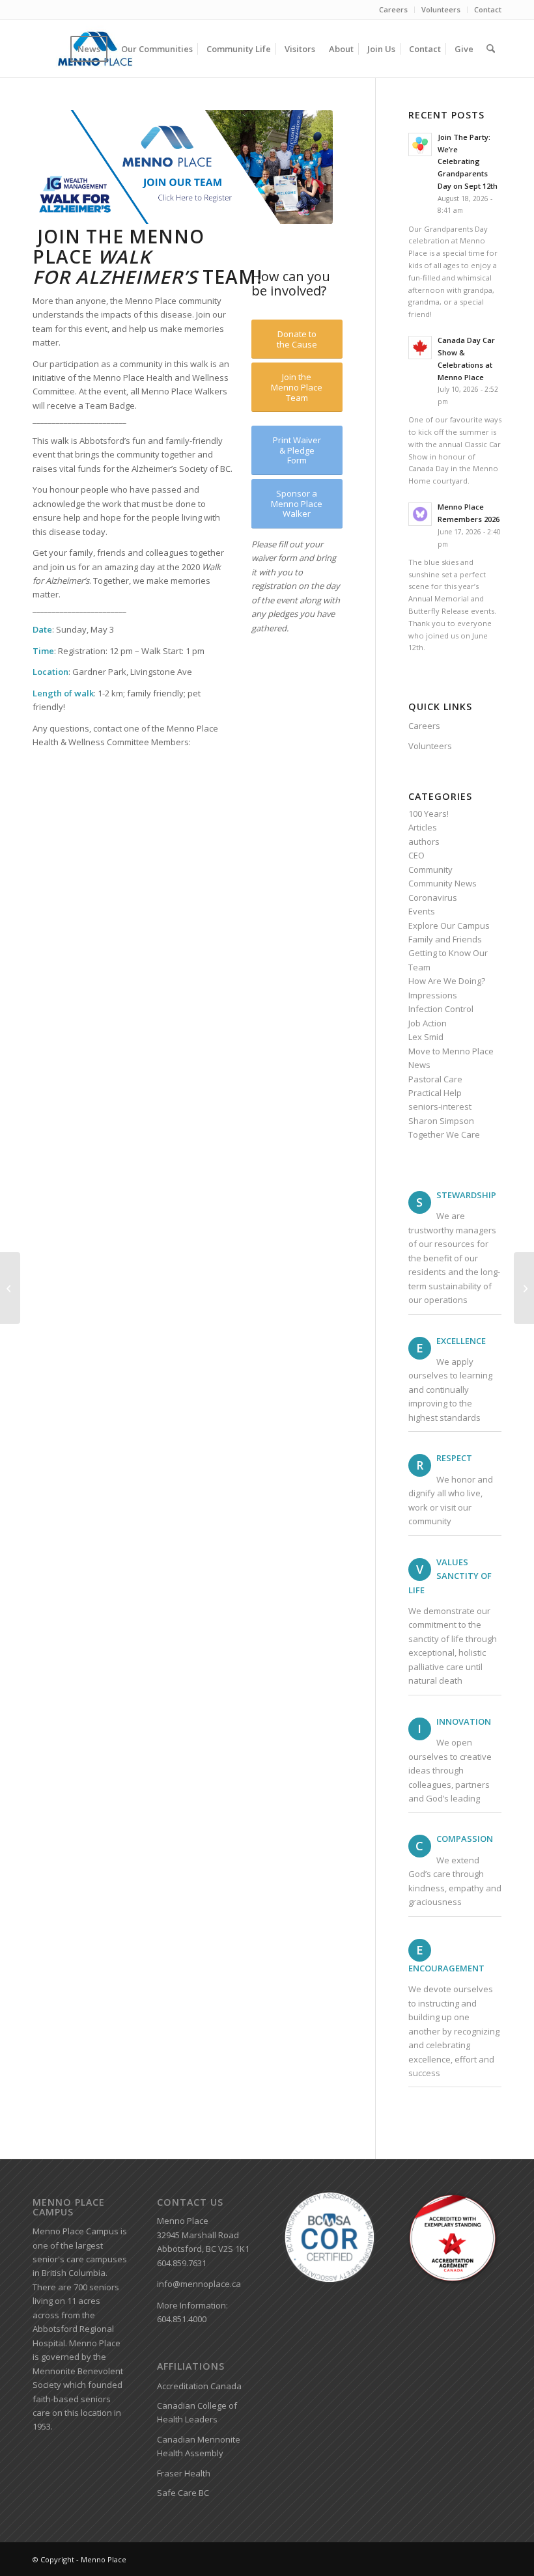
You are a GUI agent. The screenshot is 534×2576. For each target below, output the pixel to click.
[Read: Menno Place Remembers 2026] (420, 514)
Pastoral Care (435, 1079)
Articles (423, 827)
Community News (443, 883)
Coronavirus (433, 897)
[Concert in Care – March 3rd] (10, 1288)
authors (424, 842)
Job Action (428, 1023)
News (419, 1065)
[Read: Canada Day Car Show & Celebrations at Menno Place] (420, 348)
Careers (393, 9)
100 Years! (429, 814)
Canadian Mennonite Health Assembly (199, 2446)
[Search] (491, 49)
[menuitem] (394, 10)
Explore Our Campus (449, 925)
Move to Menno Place (451, 1051)
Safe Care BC (183, 2493)
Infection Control (441, 1009)
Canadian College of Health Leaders (197, 2412)
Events (422, 911)
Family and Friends (445, 939)
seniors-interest (440, 1106)
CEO (416, 855)
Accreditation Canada (199, 2386)
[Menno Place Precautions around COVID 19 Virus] (524, 1288)
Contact (488, 9)
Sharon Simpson (441, 1121)
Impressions (433, 995)
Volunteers (441, 9)
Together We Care (444, 1134)
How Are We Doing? (447, 981)
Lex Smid (426, 1037)
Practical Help (435, 1093)
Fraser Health (184, 2473)
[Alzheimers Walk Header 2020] (183, 167)
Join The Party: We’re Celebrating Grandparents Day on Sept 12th (468, 161)
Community (430, 870)
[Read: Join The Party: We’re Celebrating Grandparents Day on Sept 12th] (420, 144)
